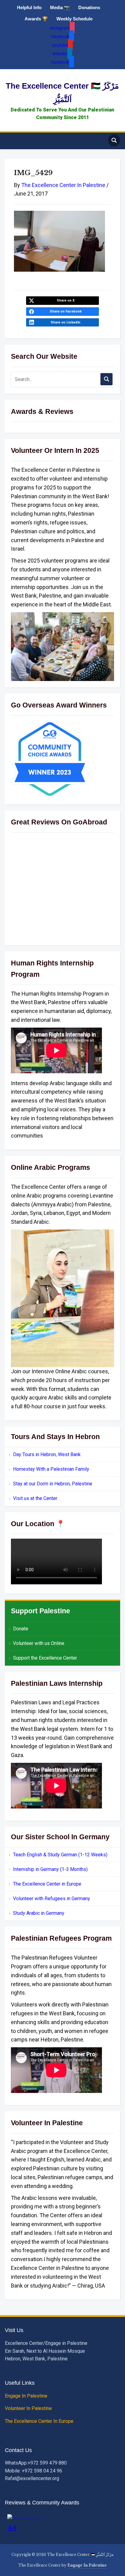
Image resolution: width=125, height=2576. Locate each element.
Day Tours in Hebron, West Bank (47, 1454)
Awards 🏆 (36, 19)
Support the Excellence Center (45, 1658)
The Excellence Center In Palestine (63, 185)
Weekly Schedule (74, 19)
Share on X (66, 300)
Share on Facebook (66, 311)
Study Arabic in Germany (39, 1913)
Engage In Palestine (27, 2396)
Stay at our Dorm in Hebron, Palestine (53, 1484)
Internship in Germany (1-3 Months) (50, 1869)
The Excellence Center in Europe (47, 1884)
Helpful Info (29, 7)
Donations (89, 7)
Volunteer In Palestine (29, 2408)
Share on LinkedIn (66, 322)
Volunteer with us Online (39, 1643)
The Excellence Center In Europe (40, 2421)
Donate (21, 1629)
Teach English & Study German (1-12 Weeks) (60, 1855)
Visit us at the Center (35, 1498)
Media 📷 (60, 7)
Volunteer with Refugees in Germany (52, 1898)
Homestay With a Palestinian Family (51, 1469)
